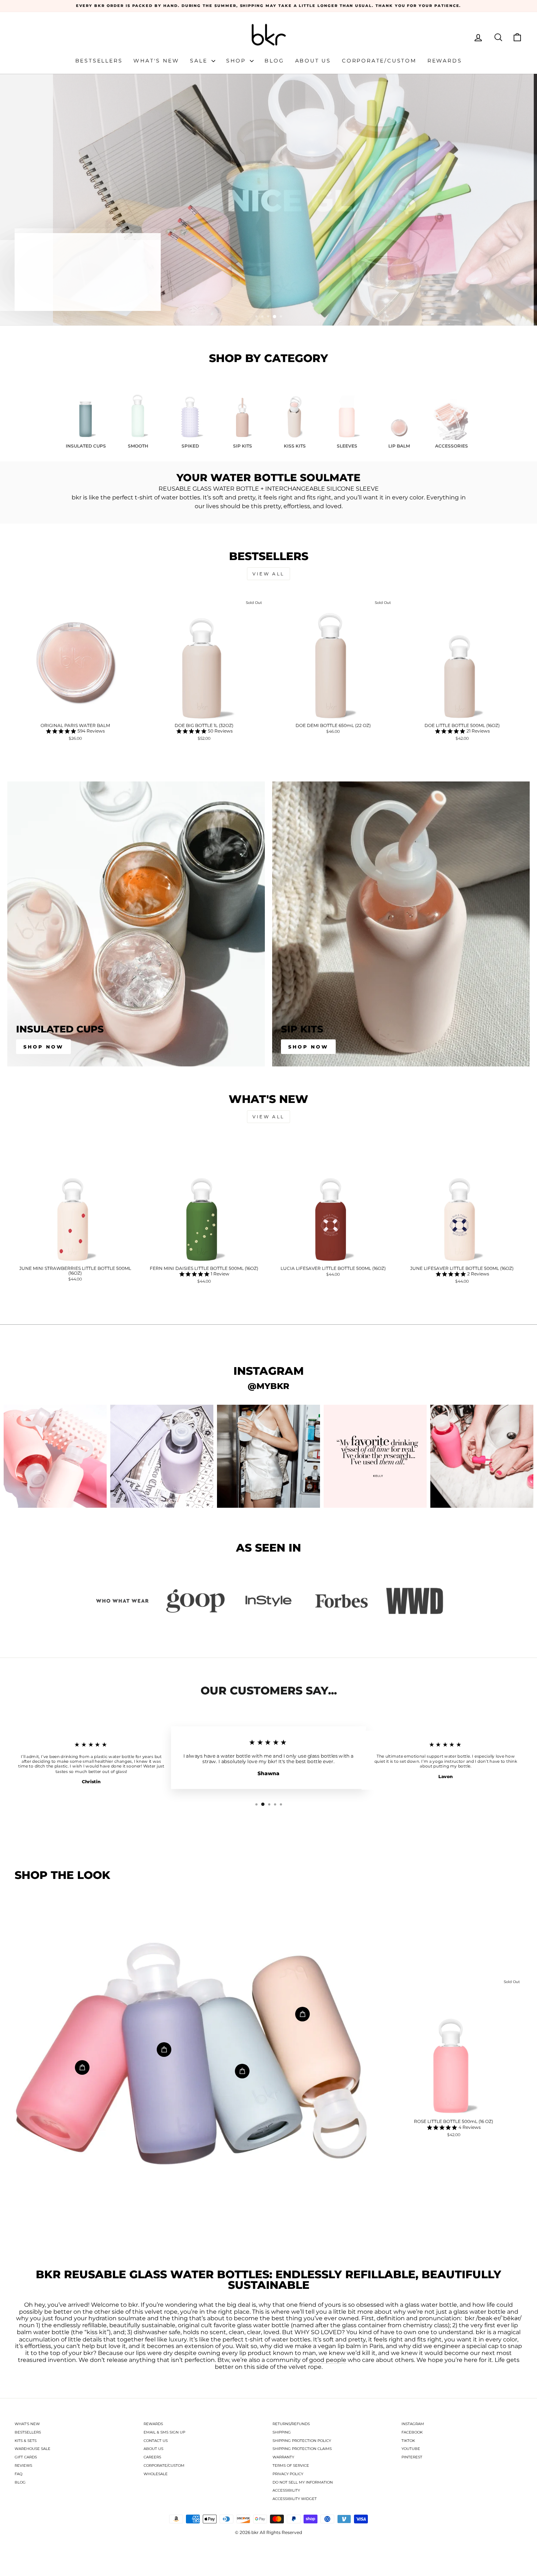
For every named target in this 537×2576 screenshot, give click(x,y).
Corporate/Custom (379, 61)
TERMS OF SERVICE (291, 2465)
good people (328, 2360)
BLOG (20, 2482)
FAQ (18, 2474)
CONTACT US (156, 2441)
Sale (200, 61)
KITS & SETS (26, 2441)
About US (313, 61)
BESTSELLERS (28, 2432)
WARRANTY (283, 2457)
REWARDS (153, 2424)
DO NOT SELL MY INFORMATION (303, 2482)
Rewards (445, 61)
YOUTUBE (411, 2449)
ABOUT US (153, 2449)
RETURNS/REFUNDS (291, 2424)
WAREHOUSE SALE (33, 2449)
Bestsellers (99, 61)
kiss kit (97, 2332)
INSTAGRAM (413, 2424)
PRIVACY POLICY (288, 2474)
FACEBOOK (412, 2432)
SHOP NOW (308, 1047)
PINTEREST (412, 2457)
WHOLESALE (156, 2474)
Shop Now (43, 1047)
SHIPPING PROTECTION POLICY (302, 2441)
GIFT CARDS (26, 2457)
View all (268, 574)
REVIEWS (23, 2465)
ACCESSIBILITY (286, 2490)
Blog (274, 61)
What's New (156, 61)
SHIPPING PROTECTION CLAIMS (302, 2449)
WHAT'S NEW (27, 2424)
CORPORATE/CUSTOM (164, 2465)
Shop (237, 61)
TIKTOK (408, 2441)
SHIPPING (282, 2432)
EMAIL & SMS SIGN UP (164, 2432)
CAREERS (152, 2457)
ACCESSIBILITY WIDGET (295, 2499)
